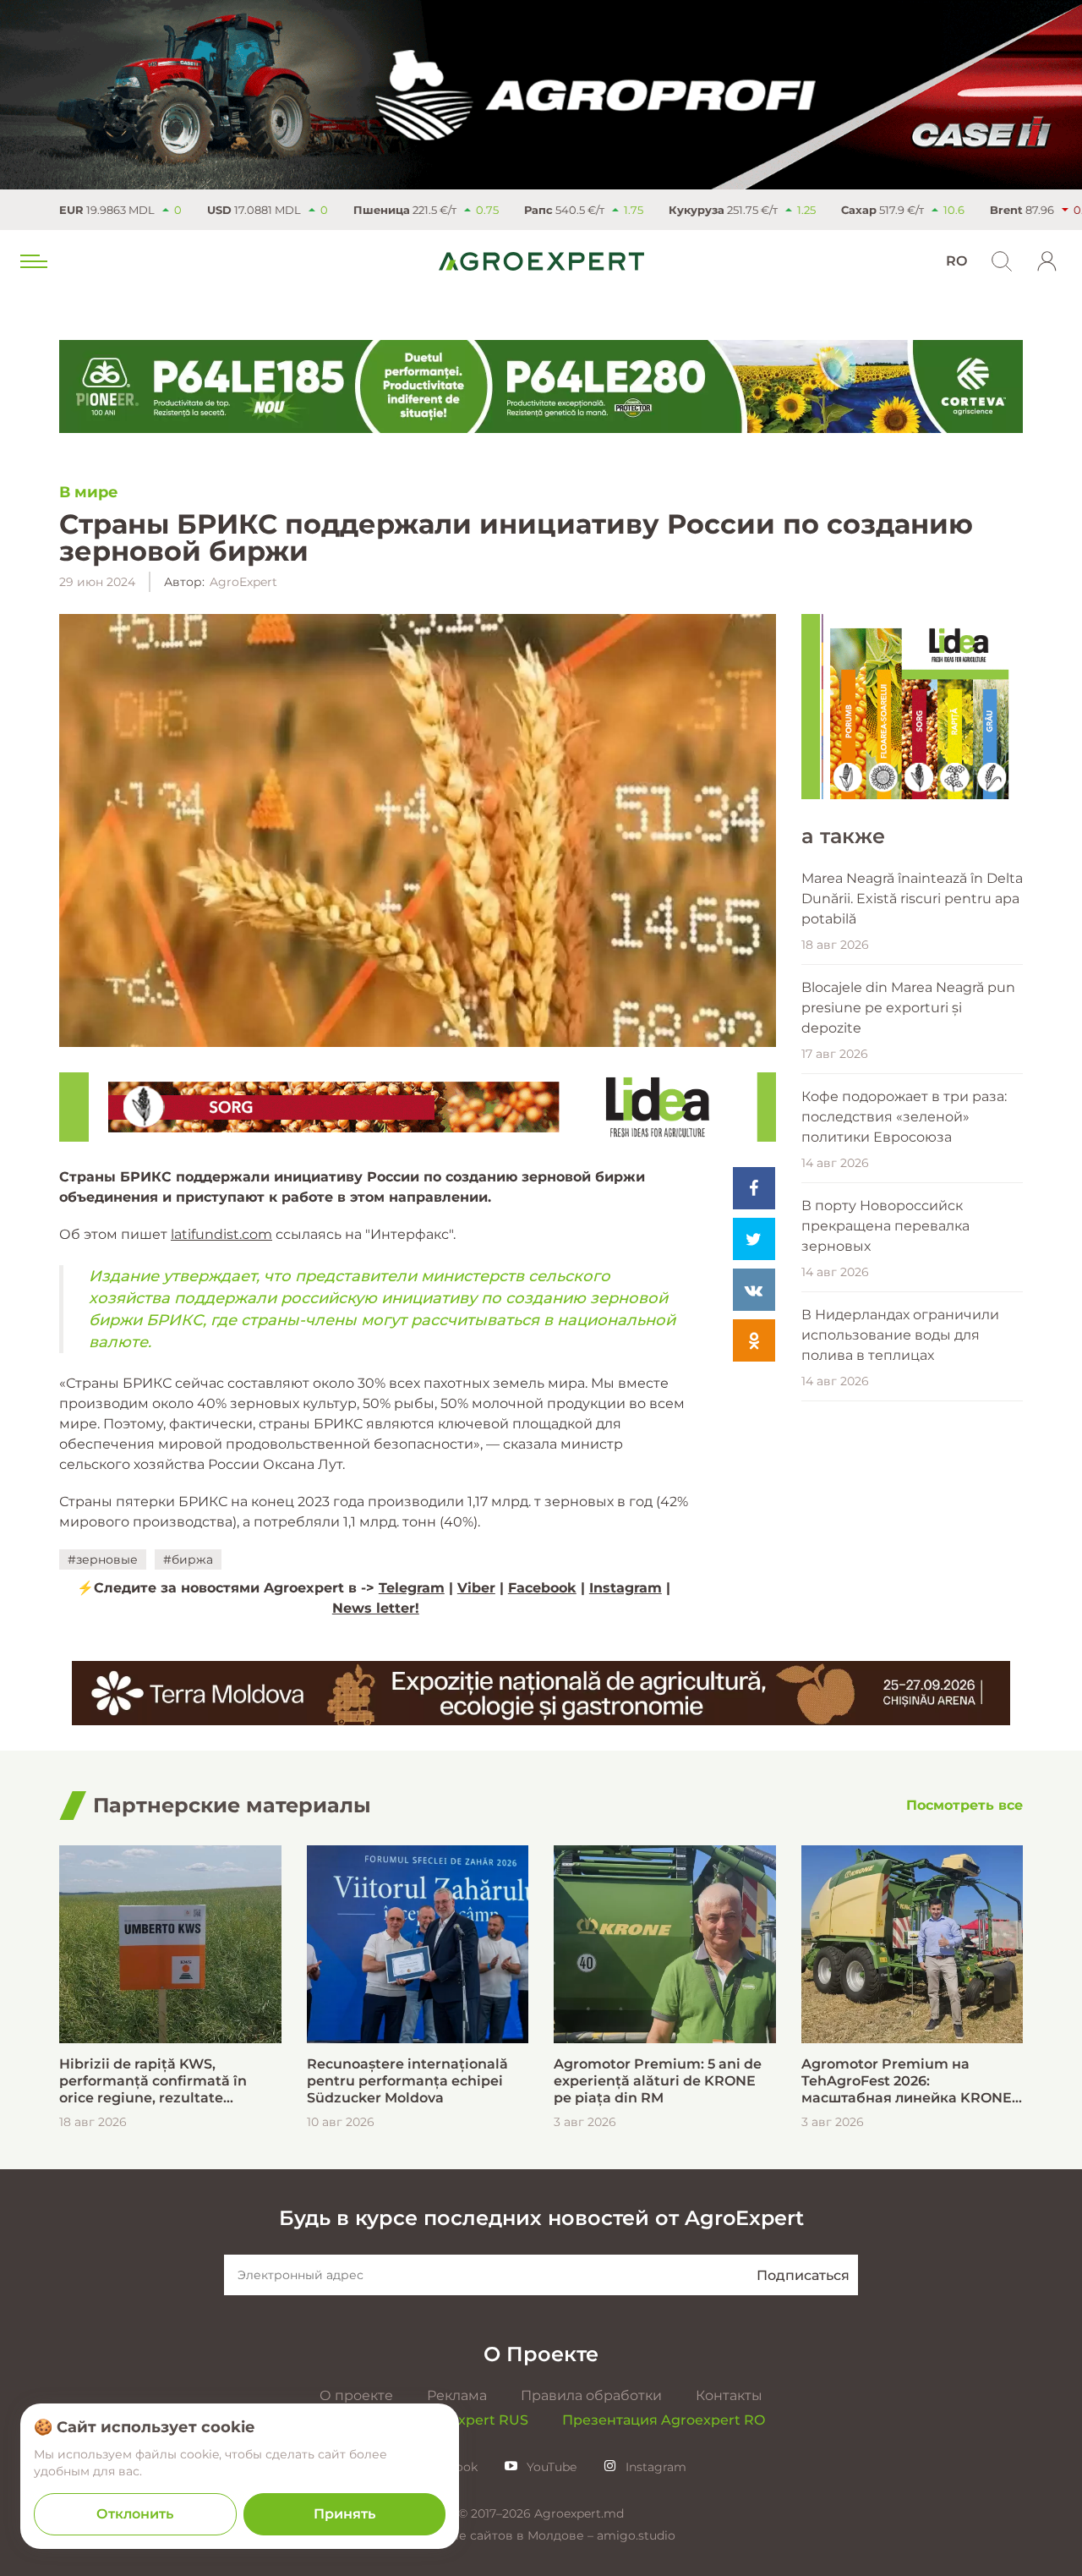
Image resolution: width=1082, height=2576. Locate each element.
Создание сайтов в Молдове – (502, 2535)
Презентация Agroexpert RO (664, 2420)
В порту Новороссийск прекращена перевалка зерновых (885, 1226)
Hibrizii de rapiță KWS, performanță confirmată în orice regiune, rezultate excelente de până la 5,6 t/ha (159, 2081)
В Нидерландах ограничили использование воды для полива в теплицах (900, 1335)
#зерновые (103, 1559)
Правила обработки (591, 2395)
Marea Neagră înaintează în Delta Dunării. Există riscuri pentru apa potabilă (912, 899)
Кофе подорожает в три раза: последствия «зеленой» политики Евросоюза (904, 1117)
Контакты (729, 2395)
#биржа (188, 1559)
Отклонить (135, 2514)
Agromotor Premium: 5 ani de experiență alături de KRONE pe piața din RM (658, 2081)
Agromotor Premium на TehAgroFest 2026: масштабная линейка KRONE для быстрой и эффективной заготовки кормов (907, 2081)
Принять (344, 2514)
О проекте (356, 2395)
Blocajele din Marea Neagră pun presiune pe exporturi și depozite (908, 1008)
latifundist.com (221, 1234)
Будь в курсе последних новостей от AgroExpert (541, 2218)
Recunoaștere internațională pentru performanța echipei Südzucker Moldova (407, 2081)
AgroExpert (243, 582)
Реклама (457, 2395)
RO (956, 261)
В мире (89, 492)
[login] (1047, 261)
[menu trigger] (32, 261)
